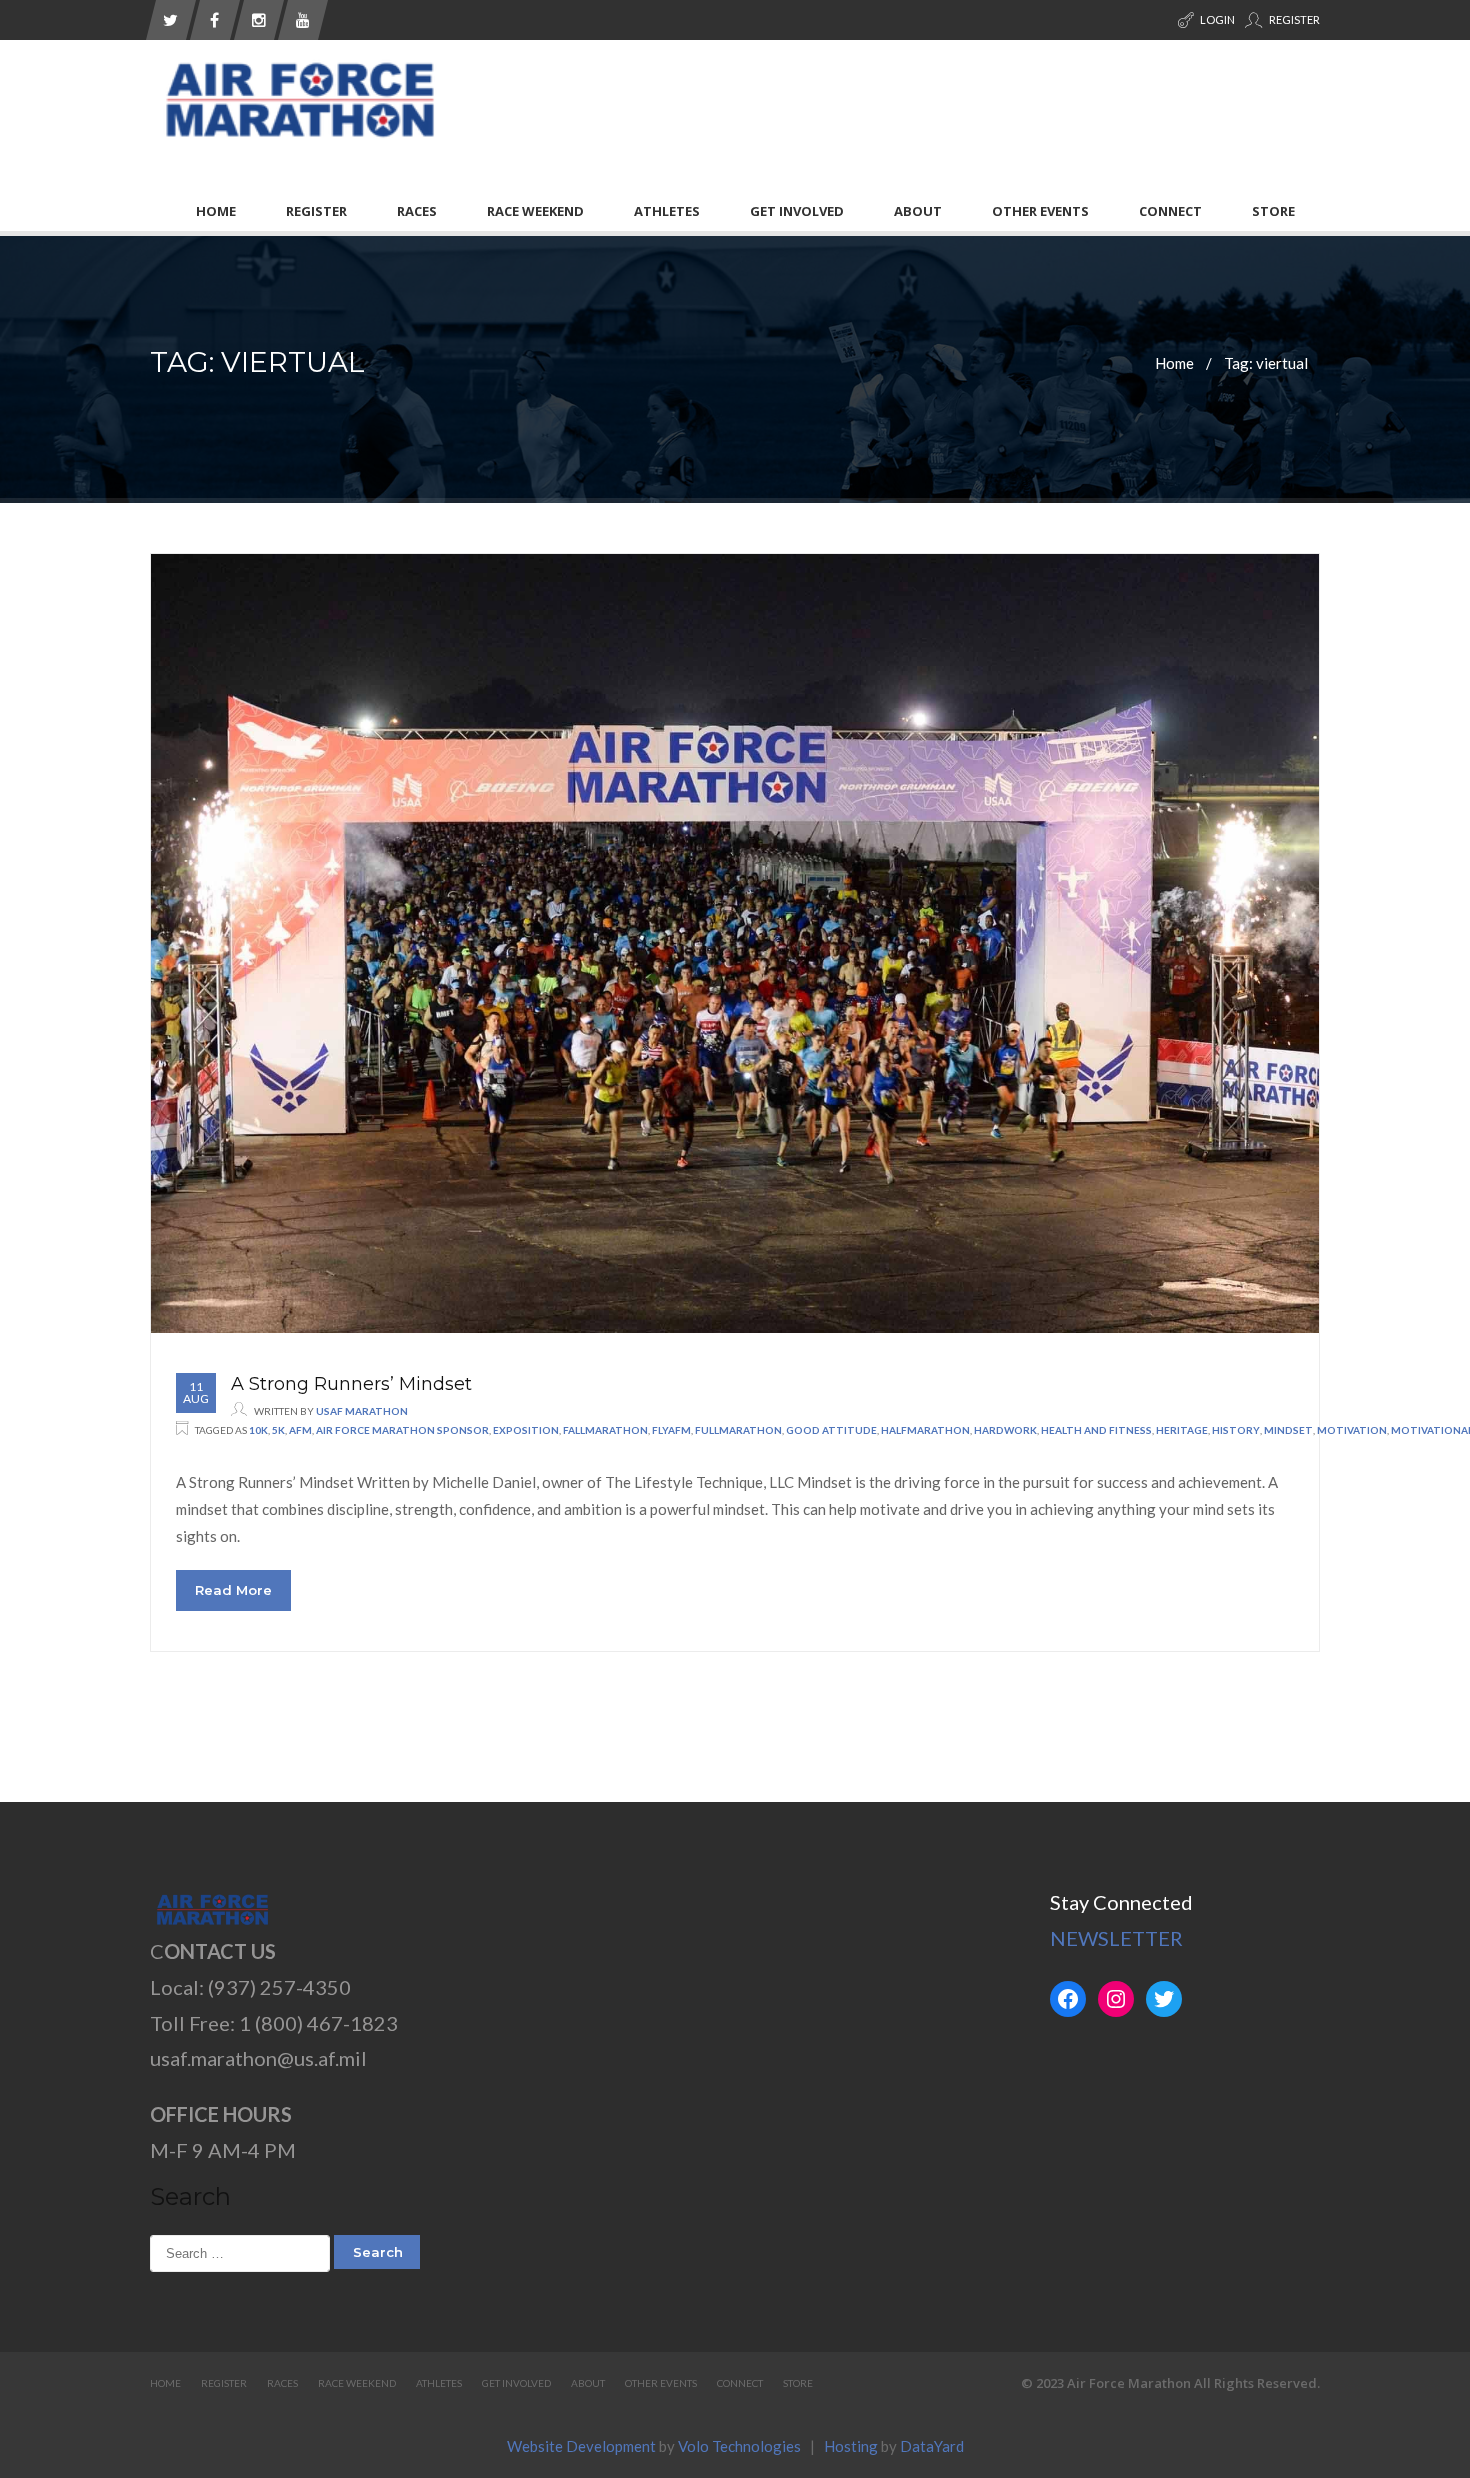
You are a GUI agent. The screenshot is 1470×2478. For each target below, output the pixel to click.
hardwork (1005, 1430)
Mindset (1288, 1430)
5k (278, 1430)
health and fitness (1096, 1430)
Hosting (851, 2446)
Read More (233, 1590)
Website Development (581, 2446)
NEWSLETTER (1116, 1938)
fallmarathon (605, 1430)
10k (258, 1430)
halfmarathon (925, 1430)
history (1236, 1430)
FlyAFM (671, 1430)
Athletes (667, 211)
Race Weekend (535, 211)
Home (216, 211)
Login (1216, 19)
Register (1293, 19)
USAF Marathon (362, 1411)
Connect (1170, 211)
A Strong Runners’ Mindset (351, 1384)
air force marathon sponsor (402, 1430)
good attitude (831, 1430)
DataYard (932, 2446)
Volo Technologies (739, 2446)
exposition (526, 1430)
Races (417, 211)
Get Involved (797, 211)
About (918, 211)
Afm (300, 1430)
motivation (1352, 1430)
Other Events (1040, 211)
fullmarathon (738, 1430)
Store (1273, 211)
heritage (1182, 1430)
